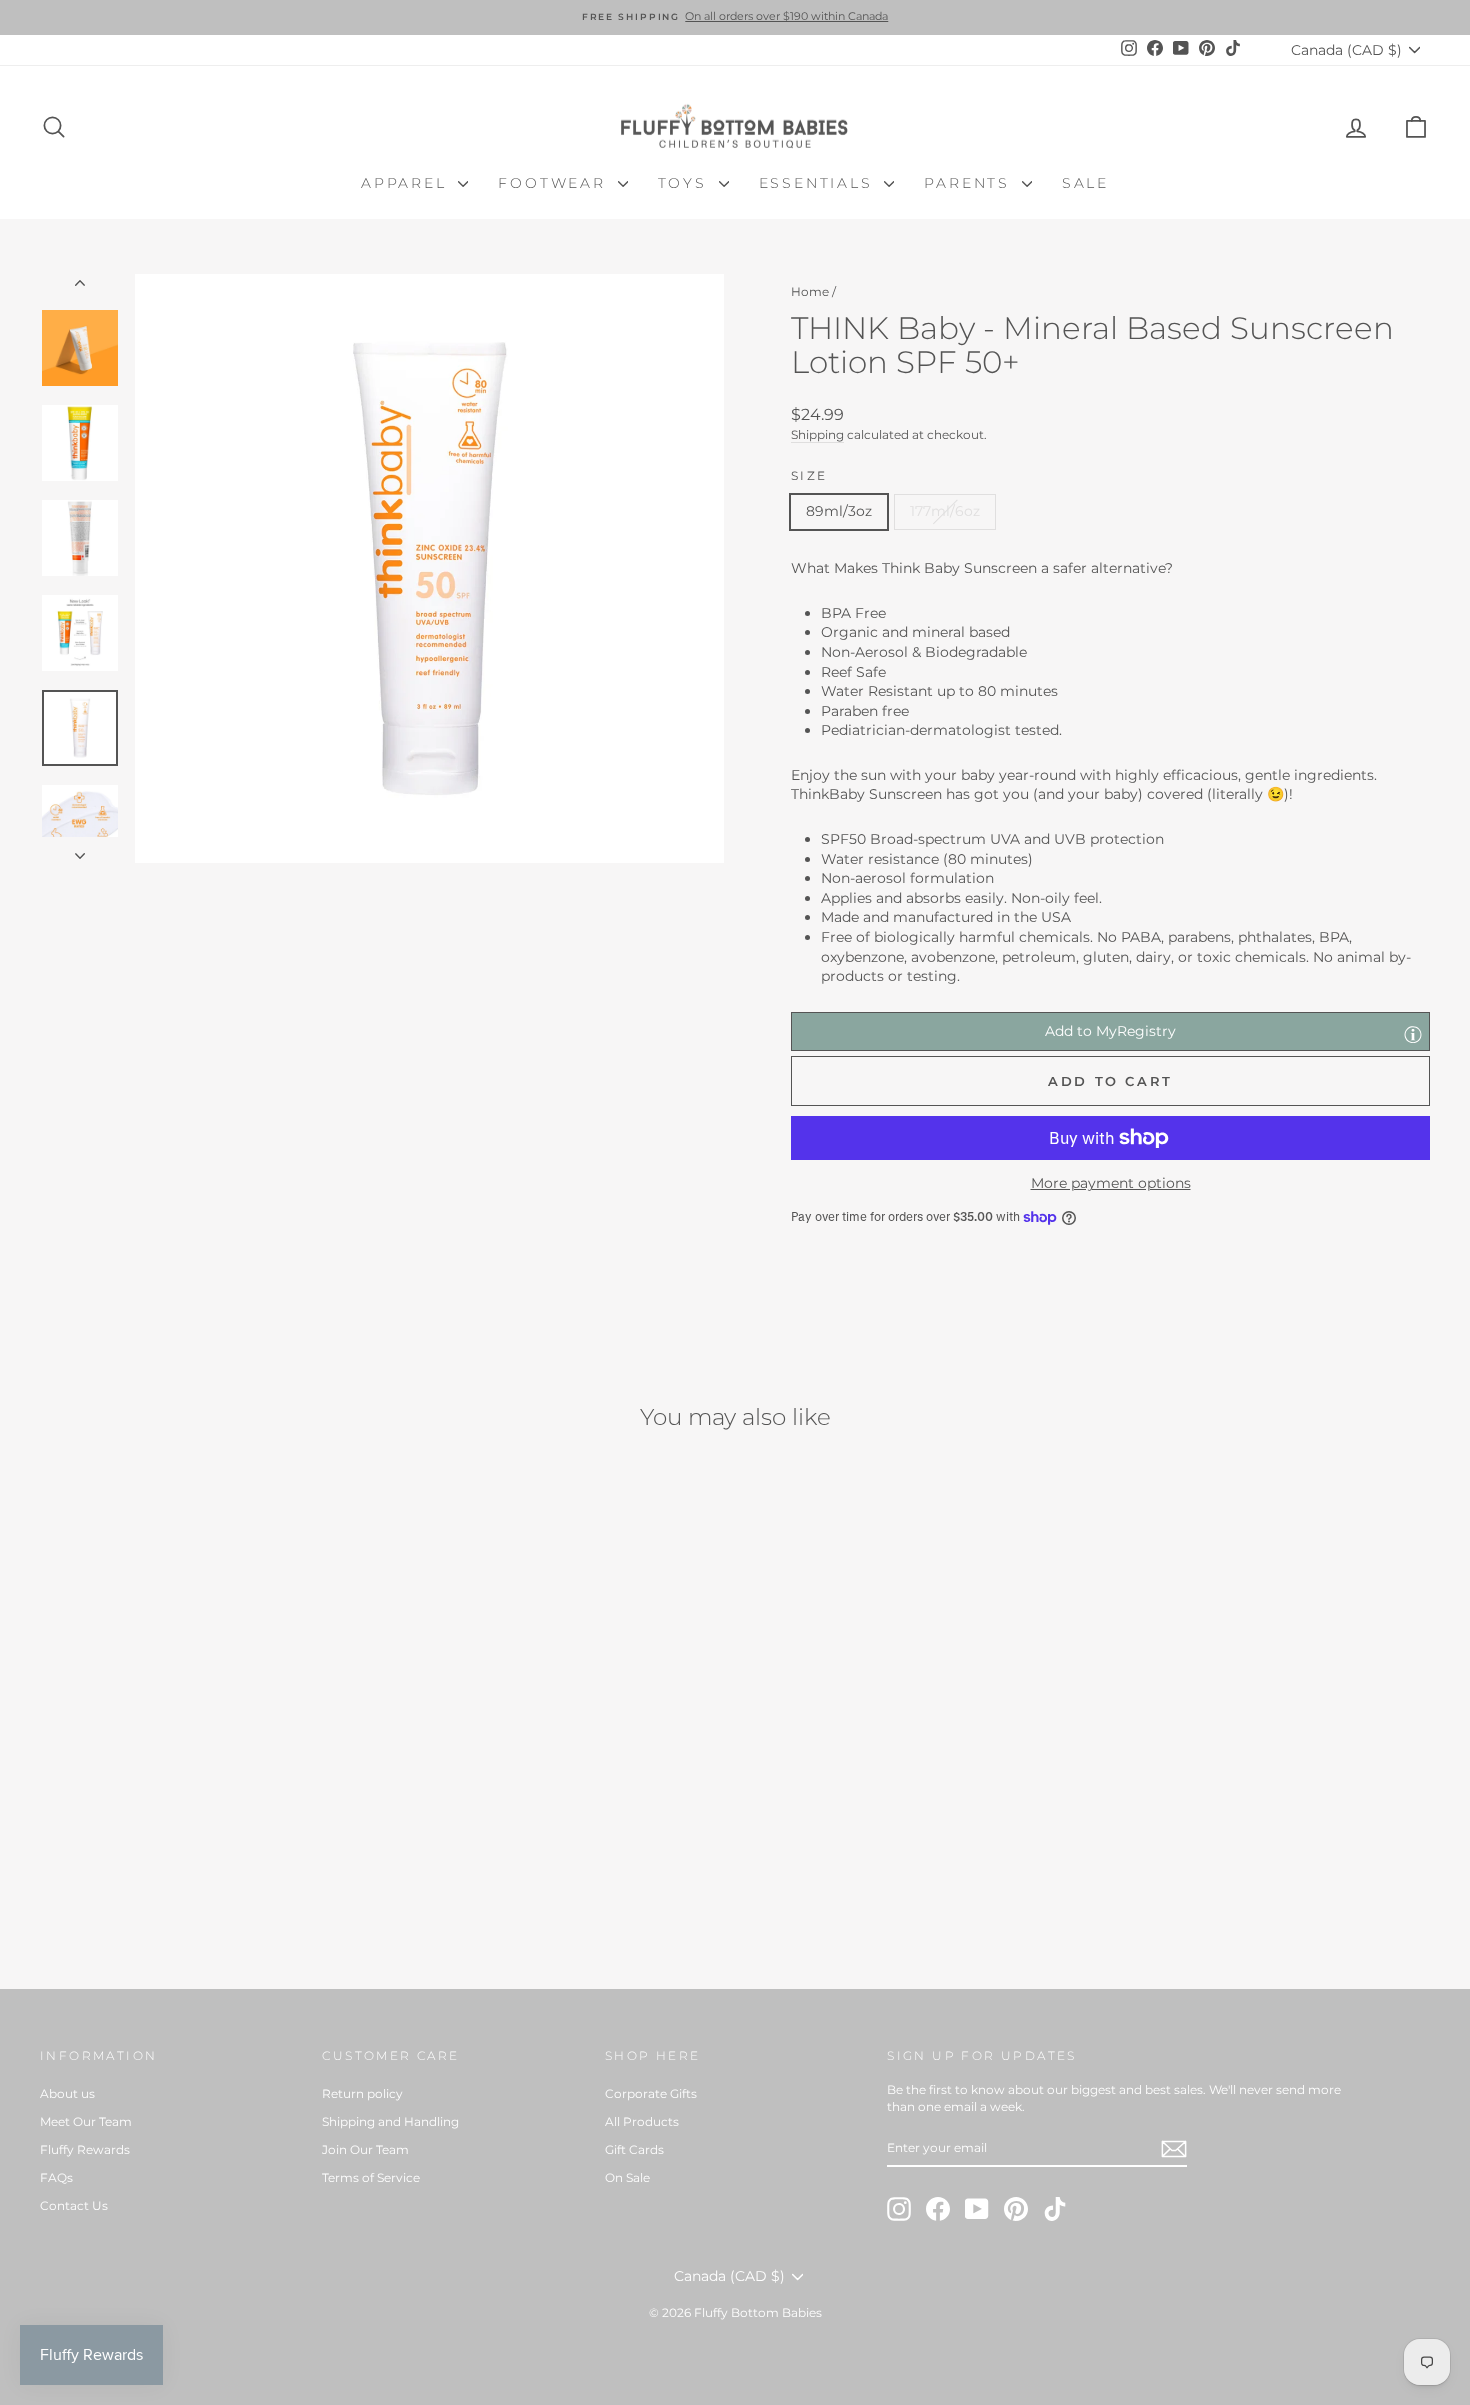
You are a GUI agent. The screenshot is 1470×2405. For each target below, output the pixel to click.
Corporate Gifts (651, 2093)
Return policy (362, 2093)
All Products (642, 2121)
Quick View (205, 1791)
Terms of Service (371, 2177)
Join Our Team (365, 2149)
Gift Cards (634, 2149)
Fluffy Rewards (85, 2149)
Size (809, 475)
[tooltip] (1413, 1034)
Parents (970, 183)
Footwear (555, 183)
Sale (1085, 183)
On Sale (627, 2177)
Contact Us (74, 2205)
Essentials (819, 183)
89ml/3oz (839, 511)
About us (67, 2093)
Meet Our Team (86, 2121)
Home (810, 291)
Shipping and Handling (390, 2121)
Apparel (407, 183)
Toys (686, 183)
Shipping (817, 434)
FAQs (56, 2177)
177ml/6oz (945, 511)
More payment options (1111, 1183)
